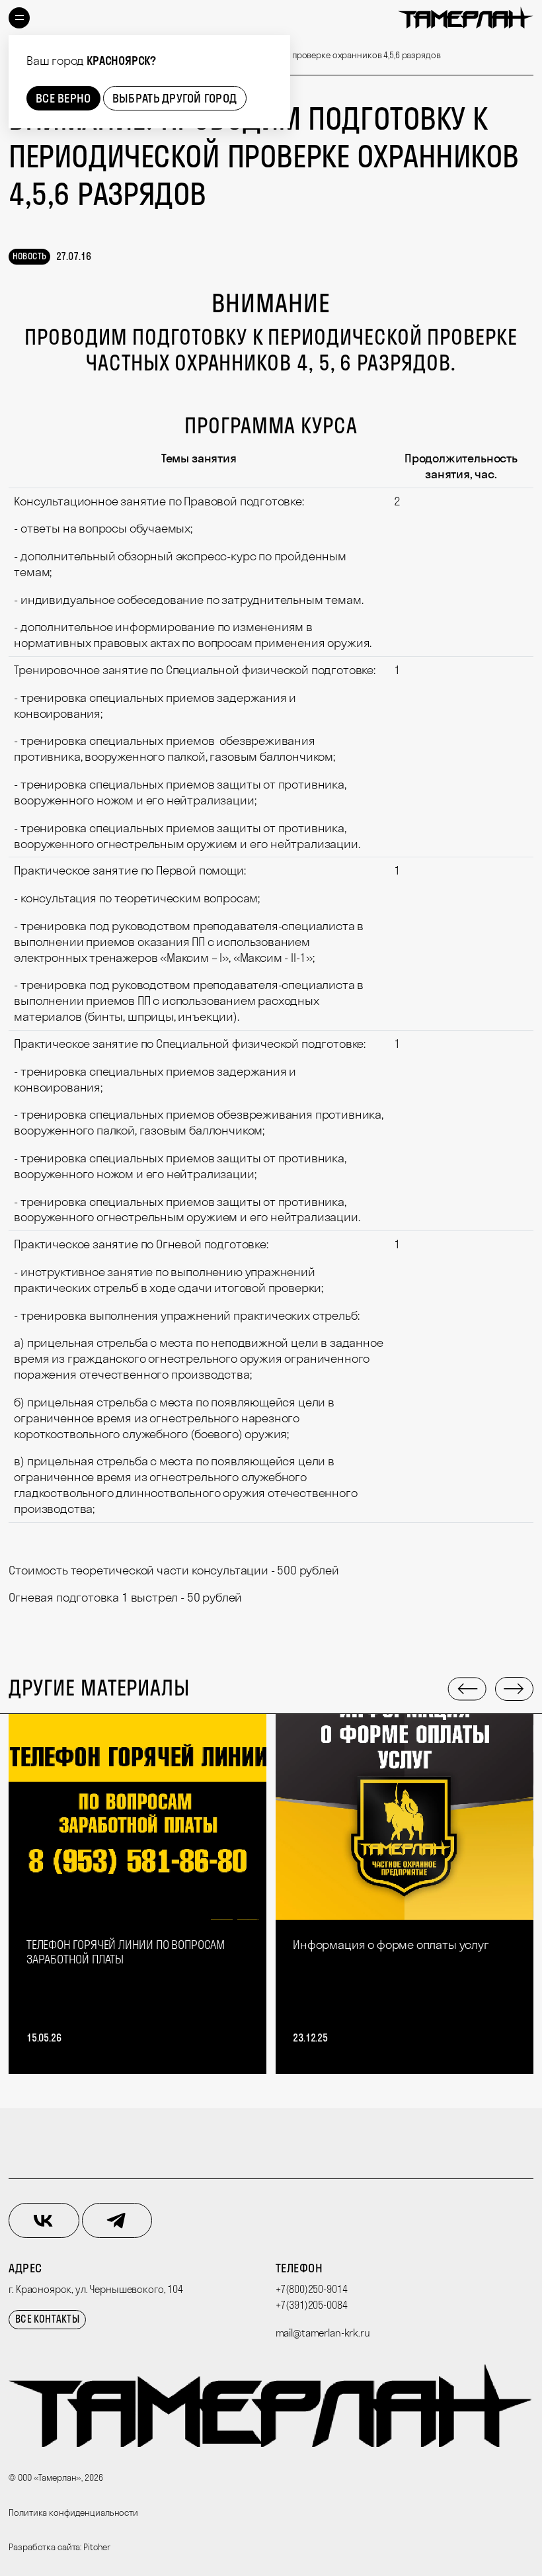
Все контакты (47, 2319)
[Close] (277, 48)
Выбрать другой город (174, 98)
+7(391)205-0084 (312, 2305)
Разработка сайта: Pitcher (59, 2547)
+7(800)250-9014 (312, 2289)
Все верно (63, 98)
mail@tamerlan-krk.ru (323, 2333)
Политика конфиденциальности (73, 2512)
